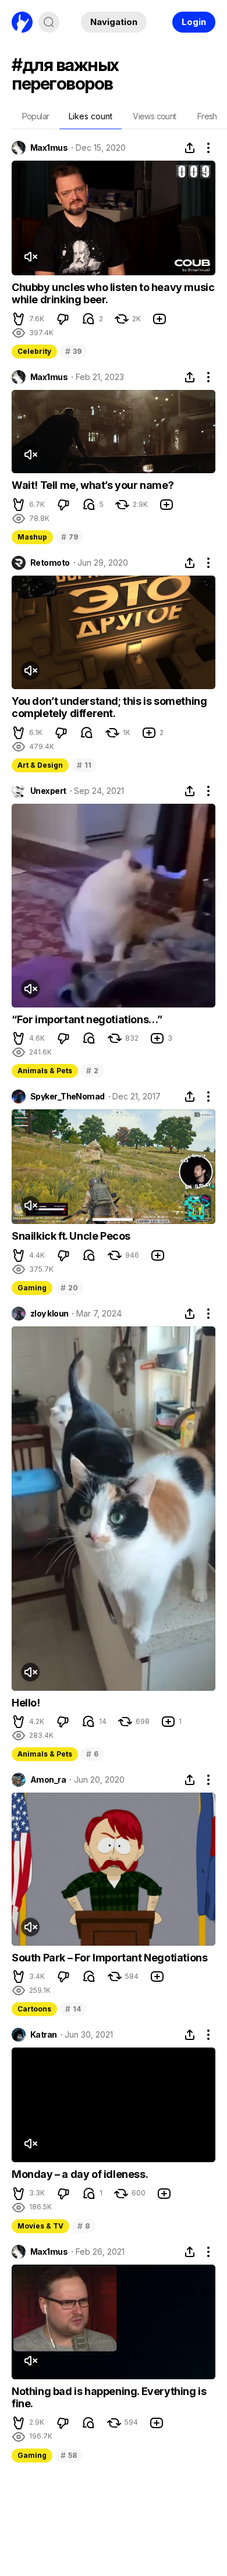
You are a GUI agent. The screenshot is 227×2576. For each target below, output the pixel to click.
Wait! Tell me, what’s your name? (93, 485)
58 (68, 2455)
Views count (154, 116)
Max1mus (49, 148)
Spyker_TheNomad (68, 1097)
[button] (19, 319)
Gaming (32, 1288)
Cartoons (34, 2009)
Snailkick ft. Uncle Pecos (71, 1236)
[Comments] (88, 319)
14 (73, 2009)
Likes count (91, 116)
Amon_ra (48, 1780)
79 (69, 537)
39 (73, 351)
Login (194, 22)
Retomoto (50, 563)
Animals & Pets (45, 1071)
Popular (36, 116)
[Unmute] (30, 257)
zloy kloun (49, 1314)
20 (69, 1288)
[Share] (190, 148)
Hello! (26, 1703)
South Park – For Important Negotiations (109, 1958)
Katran (44, 2035)
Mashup (32, 537)
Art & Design (40, 765)
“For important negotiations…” (87, 1019)
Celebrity (34, 351)
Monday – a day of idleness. (80, 2174)
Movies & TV (40, 2226)
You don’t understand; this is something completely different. (109, 707)
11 (84, 765)
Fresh (207, 116)
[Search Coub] (49, 22)
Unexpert (48, 791)
